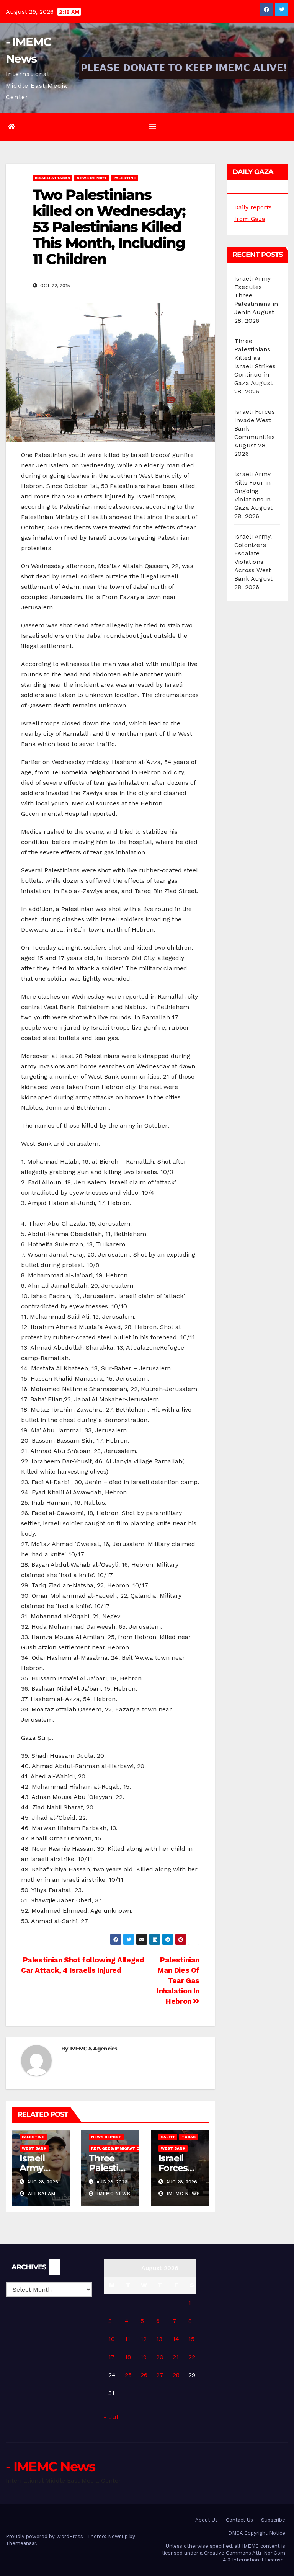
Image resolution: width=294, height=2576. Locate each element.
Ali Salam (41, 2194)
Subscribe (273, 2520)
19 (144, 2357)
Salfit (168, 2137)
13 (159, 2339)
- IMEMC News (51, 2467)
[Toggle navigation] (153, 127)
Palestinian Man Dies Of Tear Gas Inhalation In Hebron (178, 1981)
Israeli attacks (52, 178)
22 (192, 2357)
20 (160, 2357)
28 (176, 2375)
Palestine (125, 178)
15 (191, 2339)
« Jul (111, 2417)
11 (127, 2339)
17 (112, 2357)
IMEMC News (113, 2194)
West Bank (34, 2148)
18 (128, 2357)
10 (112, 2339)
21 (176, 2357)
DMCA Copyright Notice (257, 2533)
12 (144, 2339)
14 (176, 2339)
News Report (92, 178)
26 (144, 2375)
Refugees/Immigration (117, 2148)
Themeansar (21, 2543)
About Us (207, 2520)
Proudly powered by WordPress (45, 2536)
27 (160, 2375)
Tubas (189, 2137)
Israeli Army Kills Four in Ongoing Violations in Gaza (253, 491)
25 (128, 2375)
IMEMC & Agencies (93, 2049)
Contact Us (239, 2520)
